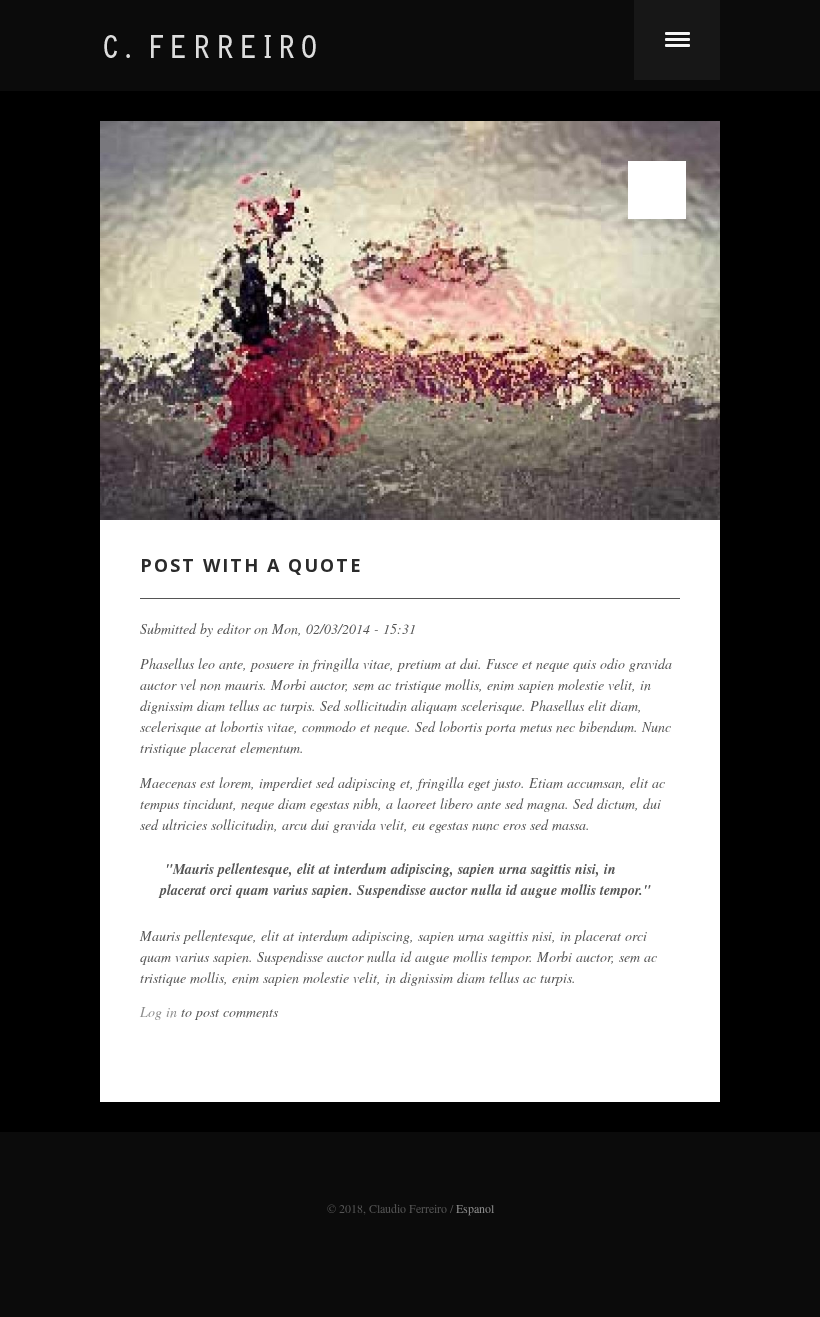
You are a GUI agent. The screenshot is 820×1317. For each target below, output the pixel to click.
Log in (158, 1011)
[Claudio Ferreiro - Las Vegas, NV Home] (250, 58)
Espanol (475, 1208)
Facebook (410, 1181)
